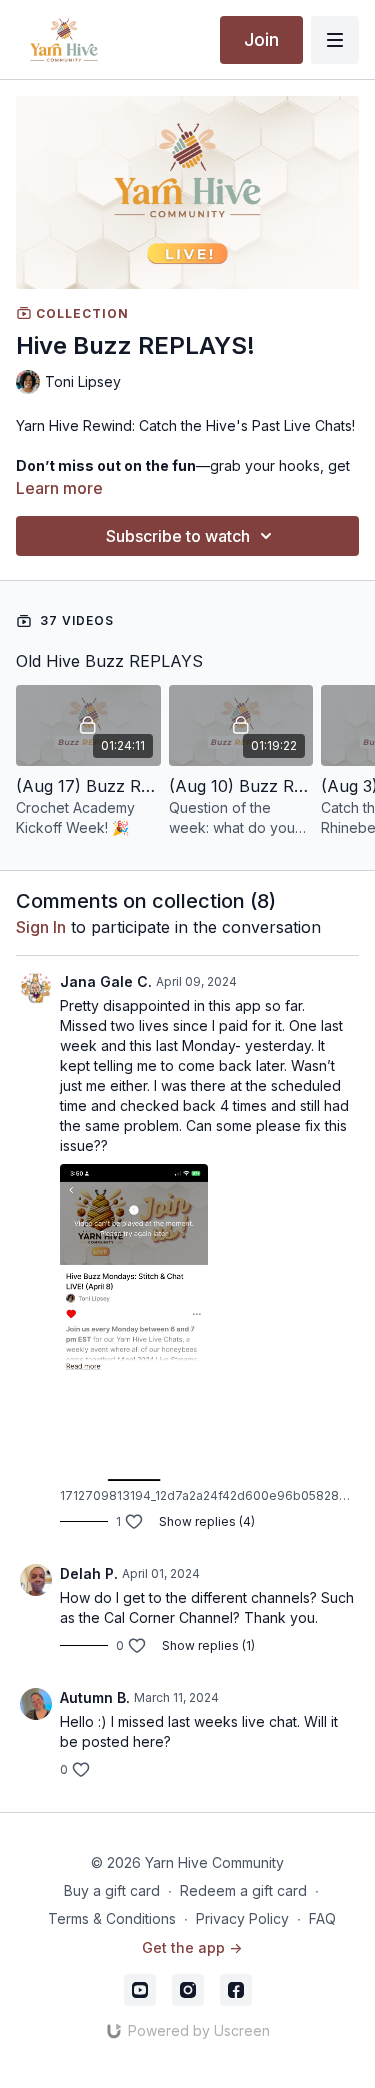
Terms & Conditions (112, 1918)
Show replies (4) (207, 1521)
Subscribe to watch (178, 536)
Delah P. (89, 1573)
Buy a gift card (112, 1890)
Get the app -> (192, 1947)
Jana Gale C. (106, 981)
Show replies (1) (208, 1645)
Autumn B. (95, 1697)
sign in (41, 927)
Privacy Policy (242, 1918)
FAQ (322, 1918)
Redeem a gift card (243, 1890)
